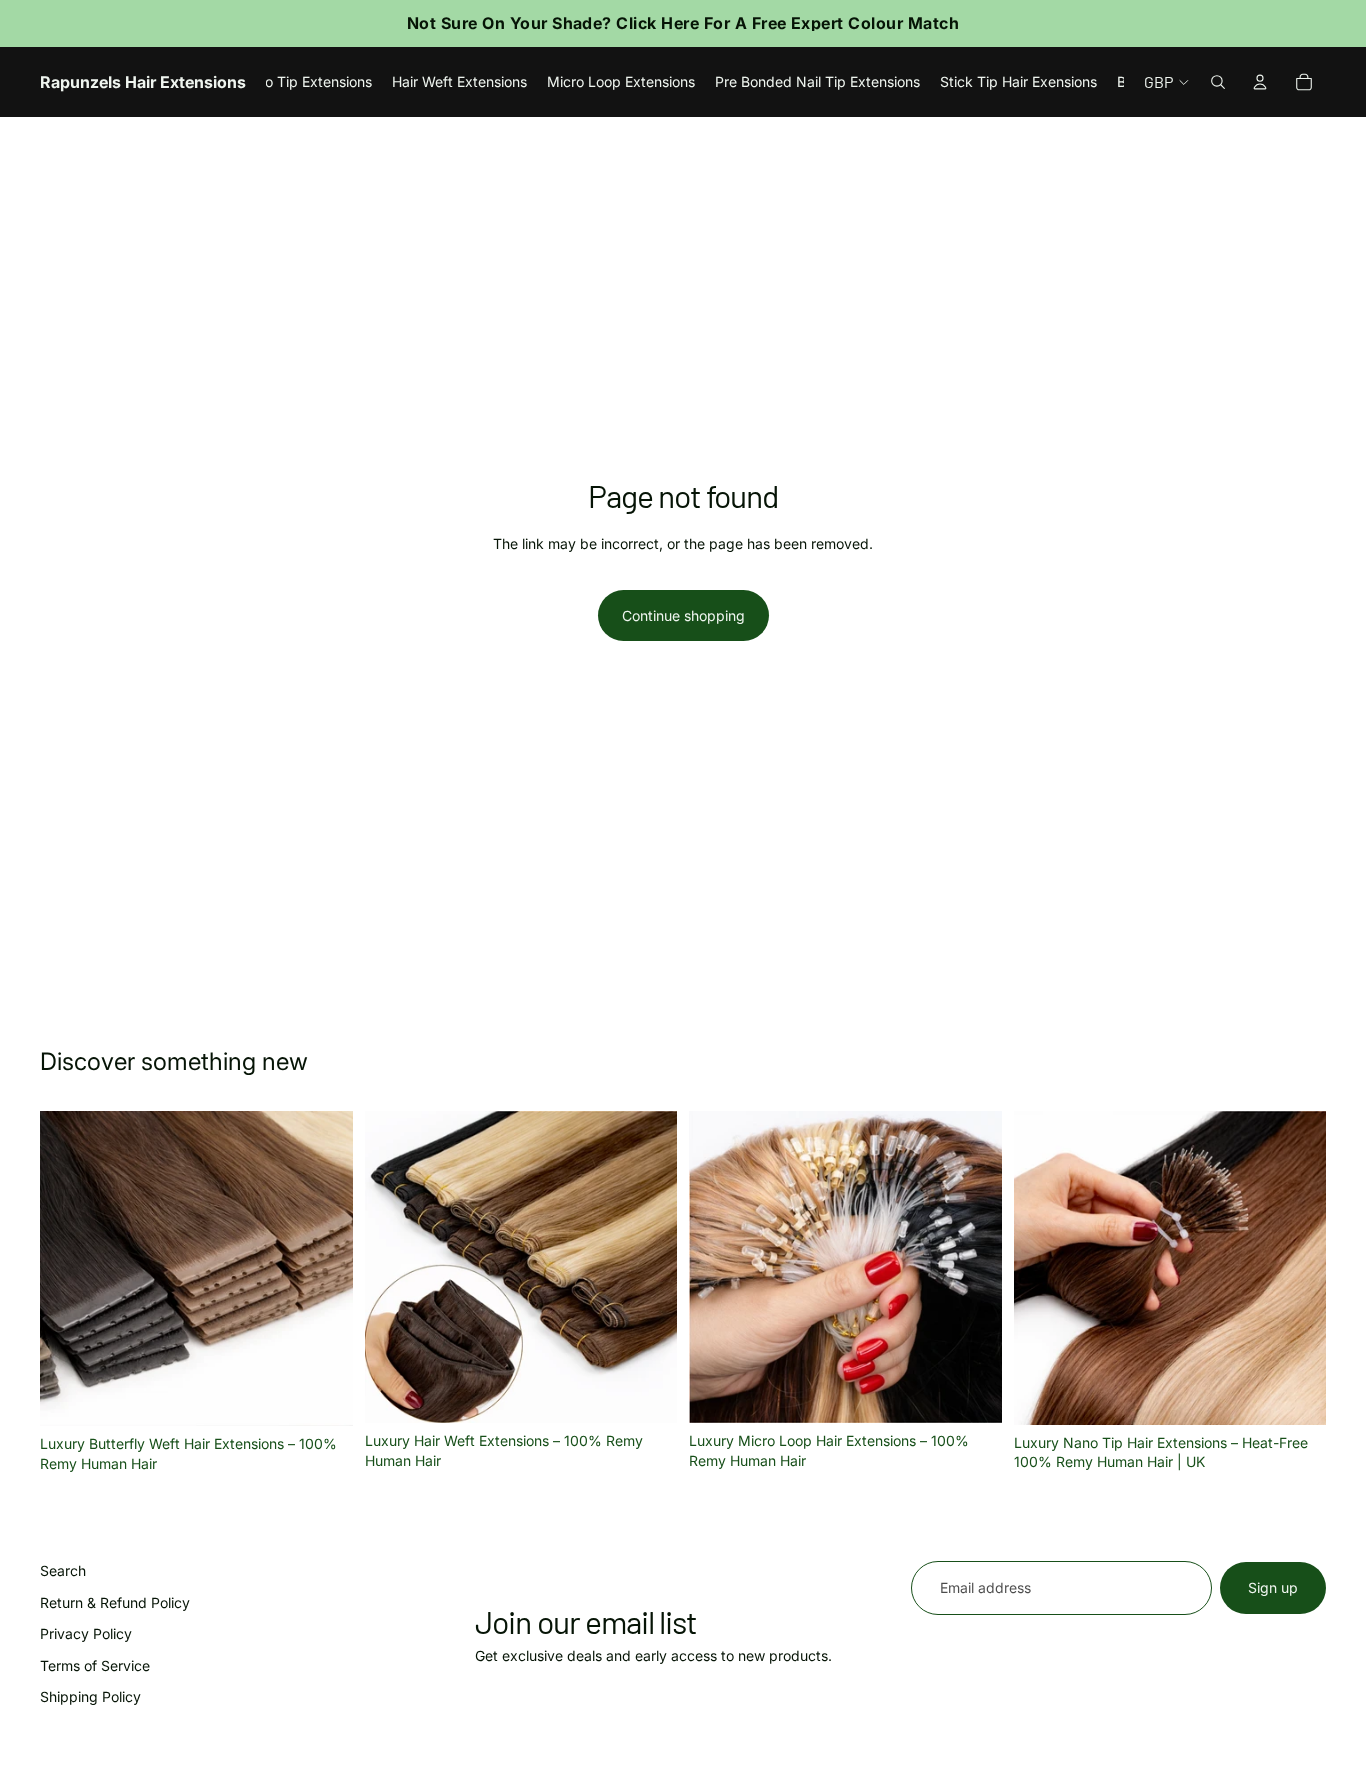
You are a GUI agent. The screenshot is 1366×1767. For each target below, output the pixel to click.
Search (63, 1570)
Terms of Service (95, 1665)
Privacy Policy (86, 1633)
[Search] (1218, 82)
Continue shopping (683, 615)
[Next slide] (323, 1269)
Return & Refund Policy (115, 1602)
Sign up (1273, 1587)
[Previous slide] (70, 1269)
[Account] (1260, 82)
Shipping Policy (90, 1697)
